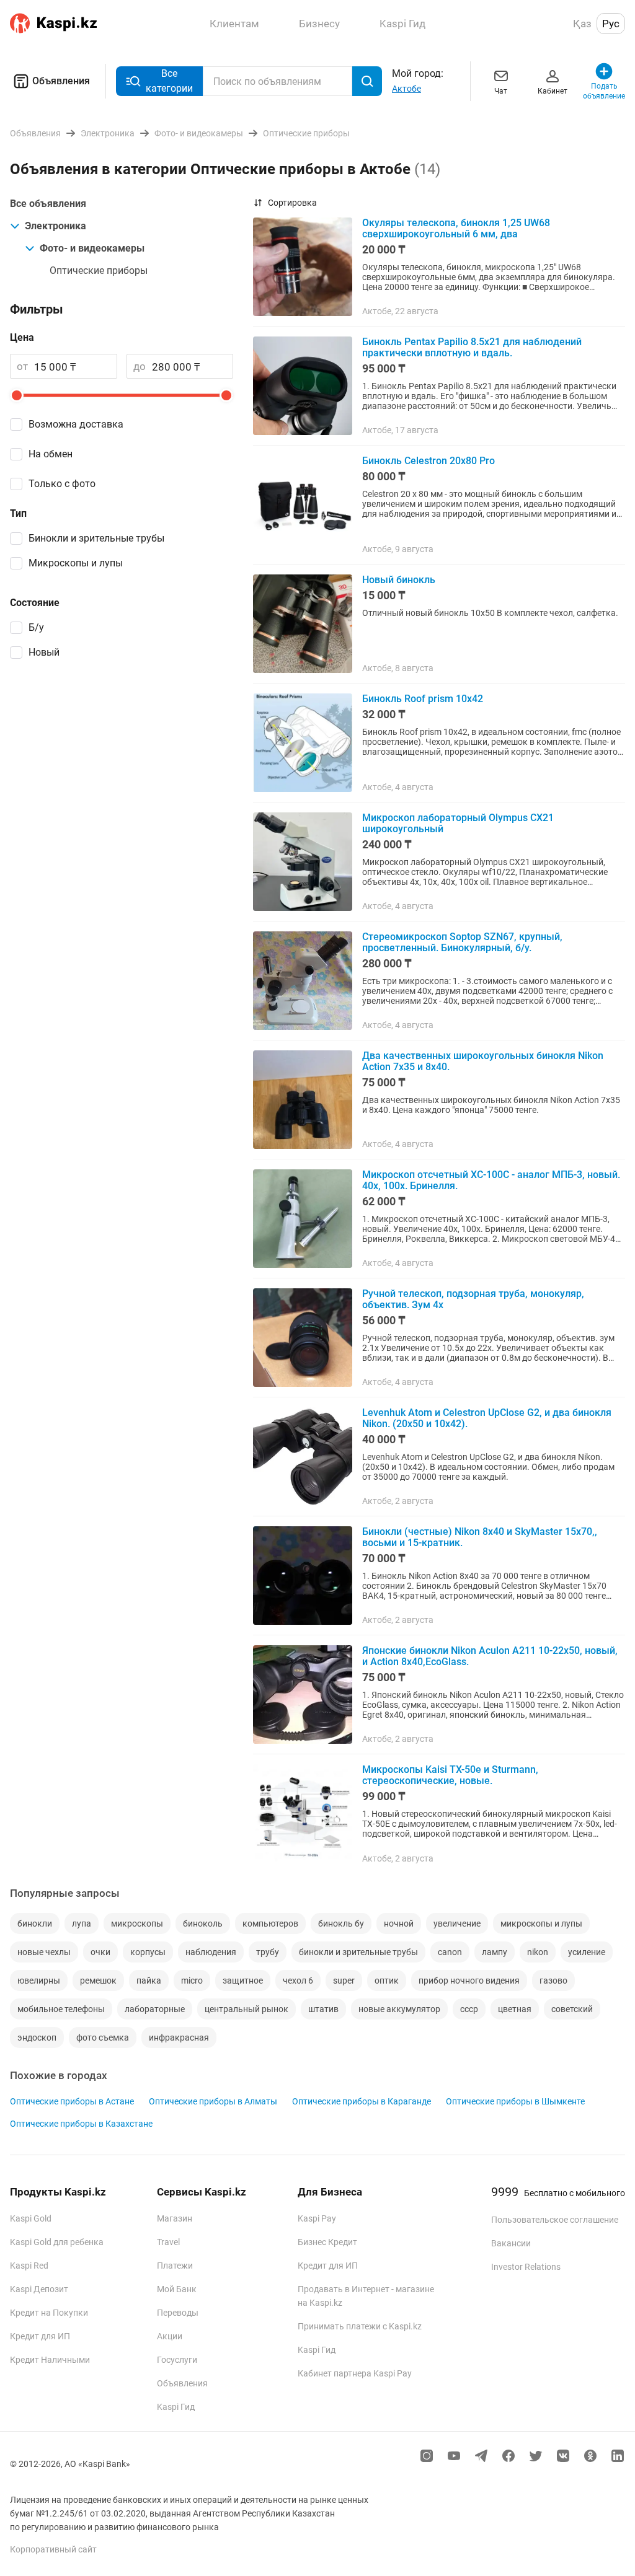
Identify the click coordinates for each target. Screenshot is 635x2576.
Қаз (582, 24)
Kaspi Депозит (39, 2289)
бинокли (35, 1923)
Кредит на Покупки (49, 2313)
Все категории (169, 81)
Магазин (175, 2218)
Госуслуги (177, 2360)
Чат (501, 91)
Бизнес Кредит (327, 2242)
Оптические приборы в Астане (72, 2101)
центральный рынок (246, 2009)
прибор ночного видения (469, 1980)
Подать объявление (604, 91)
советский (572, 2009)
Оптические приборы (99, 270)
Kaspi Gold (31, 2218)
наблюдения (211, 1952)
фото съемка (103, 2038)
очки (100, 1952)
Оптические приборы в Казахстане (81, 2124)
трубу (268, 1952)
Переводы (178, 2313)
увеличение (457, 1923)
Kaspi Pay (317, 2218)
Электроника (56, 226)
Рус (611, 24)
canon (450, 1952)
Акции (170, 2336)
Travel (168, 2242)
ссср (469, 2009)
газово (553, 1980)
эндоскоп (37, 2038)
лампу (495, 1952)
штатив (323, 2009)
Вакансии (511, 2243)
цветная (515, 2009)
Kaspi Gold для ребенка (57, 2242)
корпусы (148, 1952)
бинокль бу (341, 1923)
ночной (399, 1923)
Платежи (175, 2266)
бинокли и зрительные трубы (358, 1952)
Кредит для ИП (40, 2336)
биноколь (203, 1923)
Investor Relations (526, 2267)
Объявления (61, 81)
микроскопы (137, 1923)
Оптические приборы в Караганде (362, 2101)
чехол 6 (298, 1980)
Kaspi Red (29, 2266)
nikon (538, 1952)
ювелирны (39, 1980)
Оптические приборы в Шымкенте (515, 2101)
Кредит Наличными (50, 2360)
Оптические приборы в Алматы (213, 2101)
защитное (243, 1980)
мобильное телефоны (61, 2009)
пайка (149, 1980)
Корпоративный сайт (53, 2549)
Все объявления (48, 204)
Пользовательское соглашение (555, 2220)
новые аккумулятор (399, 2009)
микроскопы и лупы (541, 1923)
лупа (82, 1923)
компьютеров (270, 1923)
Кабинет (553, 91)
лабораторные (155, 2009)
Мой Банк (177, 2289)
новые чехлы (44, 1952)
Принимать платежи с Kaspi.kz (360, 2326)
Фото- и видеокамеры (92, 248)
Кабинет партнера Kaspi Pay (355, 2373)
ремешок (98, 1980)
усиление (587, 1952)
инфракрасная (179, 2038)
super (344, 1980)
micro (192, 1980)
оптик (387, 1980)
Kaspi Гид (176, 2407)
